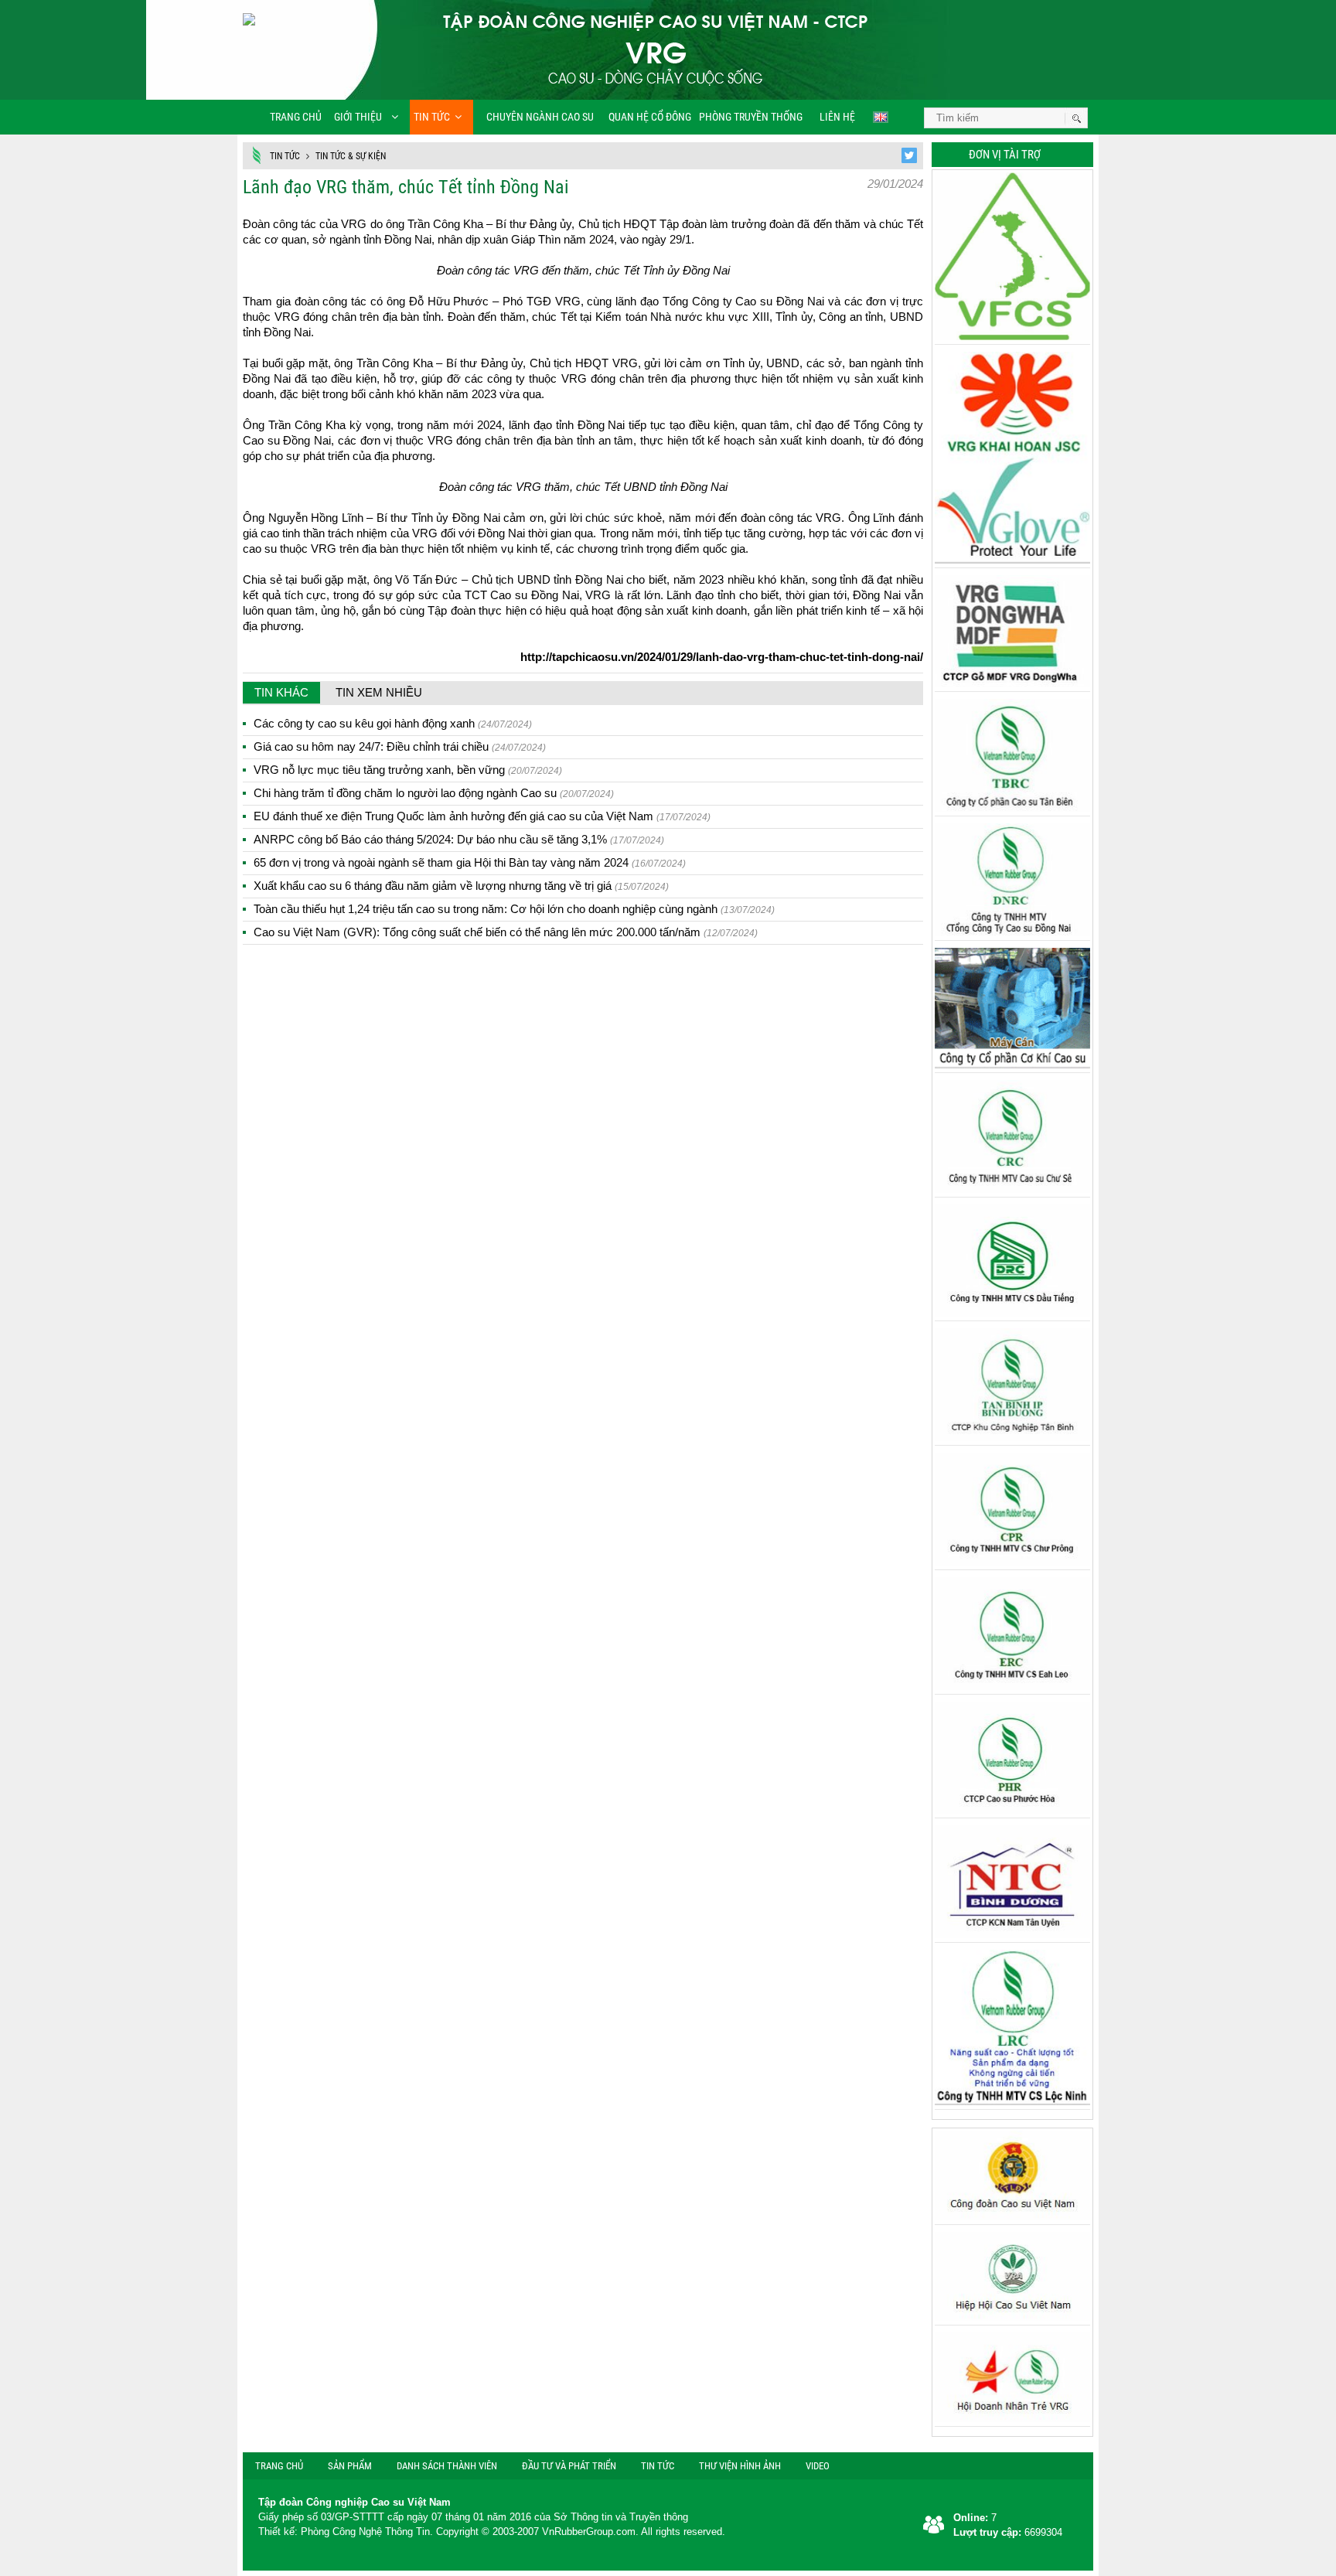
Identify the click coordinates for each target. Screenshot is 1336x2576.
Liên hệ (836, 117)
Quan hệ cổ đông (650, 117)
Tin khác (281, 692)
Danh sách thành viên (447, 2466)
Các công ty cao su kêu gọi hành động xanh (393, 723)
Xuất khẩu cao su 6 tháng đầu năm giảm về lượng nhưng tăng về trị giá (461, 886)
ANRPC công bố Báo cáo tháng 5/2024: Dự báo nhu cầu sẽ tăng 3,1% (459, 839)
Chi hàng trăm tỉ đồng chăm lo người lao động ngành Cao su (434, 793)
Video (818, 2466)
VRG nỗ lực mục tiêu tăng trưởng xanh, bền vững (408, 770)
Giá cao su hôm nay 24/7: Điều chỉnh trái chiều (400, 746)
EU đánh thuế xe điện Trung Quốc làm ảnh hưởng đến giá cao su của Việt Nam (482, 816)
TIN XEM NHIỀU (379, 692)
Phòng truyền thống (751, 117)
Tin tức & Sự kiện (351, 156)
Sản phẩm (350, 2466)
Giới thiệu (358, 117)
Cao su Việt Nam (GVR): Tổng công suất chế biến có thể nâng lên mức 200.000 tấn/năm (506, 932)
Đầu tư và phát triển (569, 2466)
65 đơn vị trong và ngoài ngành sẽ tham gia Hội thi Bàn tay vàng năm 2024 (470, 862)
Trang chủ (296, 117)
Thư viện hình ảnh (740, 2466)
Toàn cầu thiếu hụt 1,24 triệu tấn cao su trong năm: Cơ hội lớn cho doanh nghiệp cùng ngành (514, 909)
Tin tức (432, 117)
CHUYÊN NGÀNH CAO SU (535, 117)
